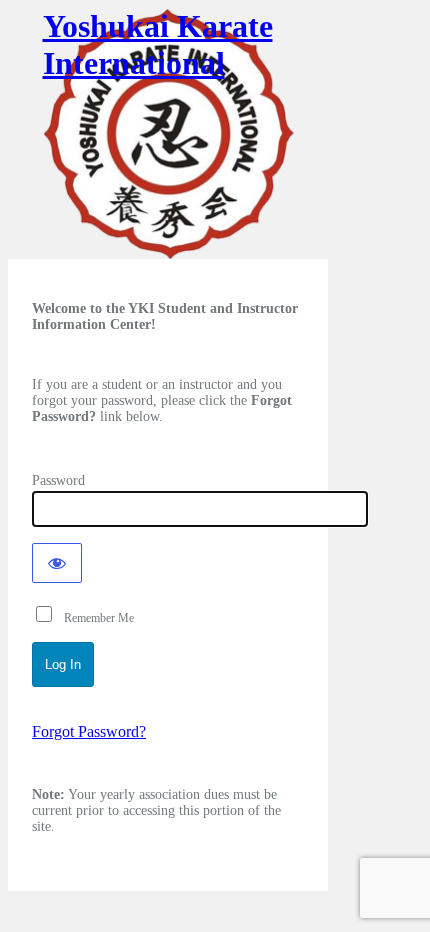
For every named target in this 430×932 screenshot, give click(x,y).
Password (58, 480)
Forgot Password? (89, 731)
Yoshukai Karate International (158, 44)
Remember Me (94, 618)
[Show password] (57, 563)
